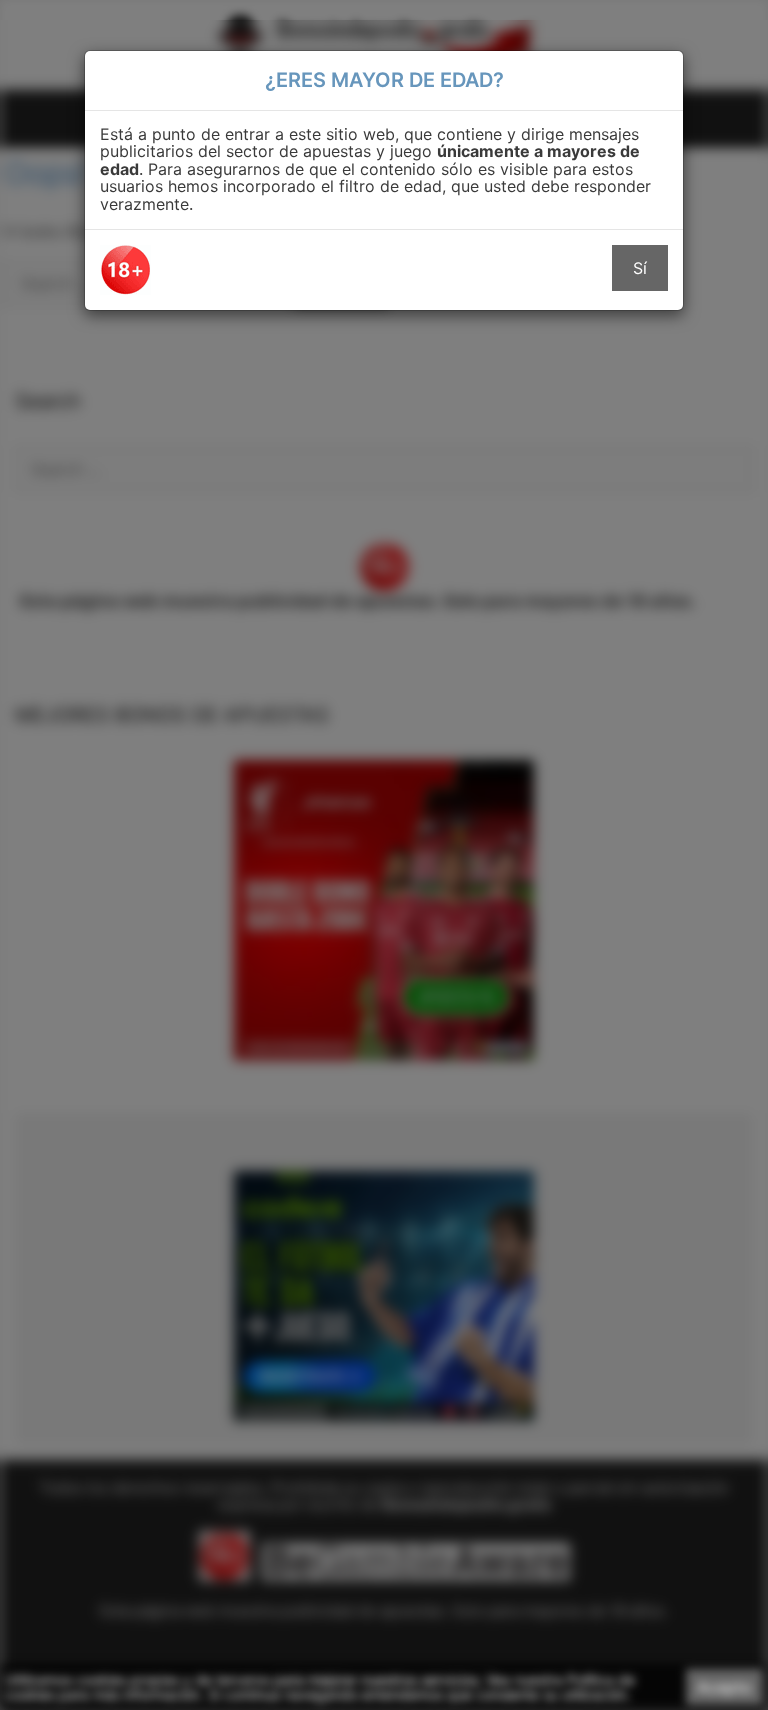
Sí (640, 268)
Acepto (724, 1687)
